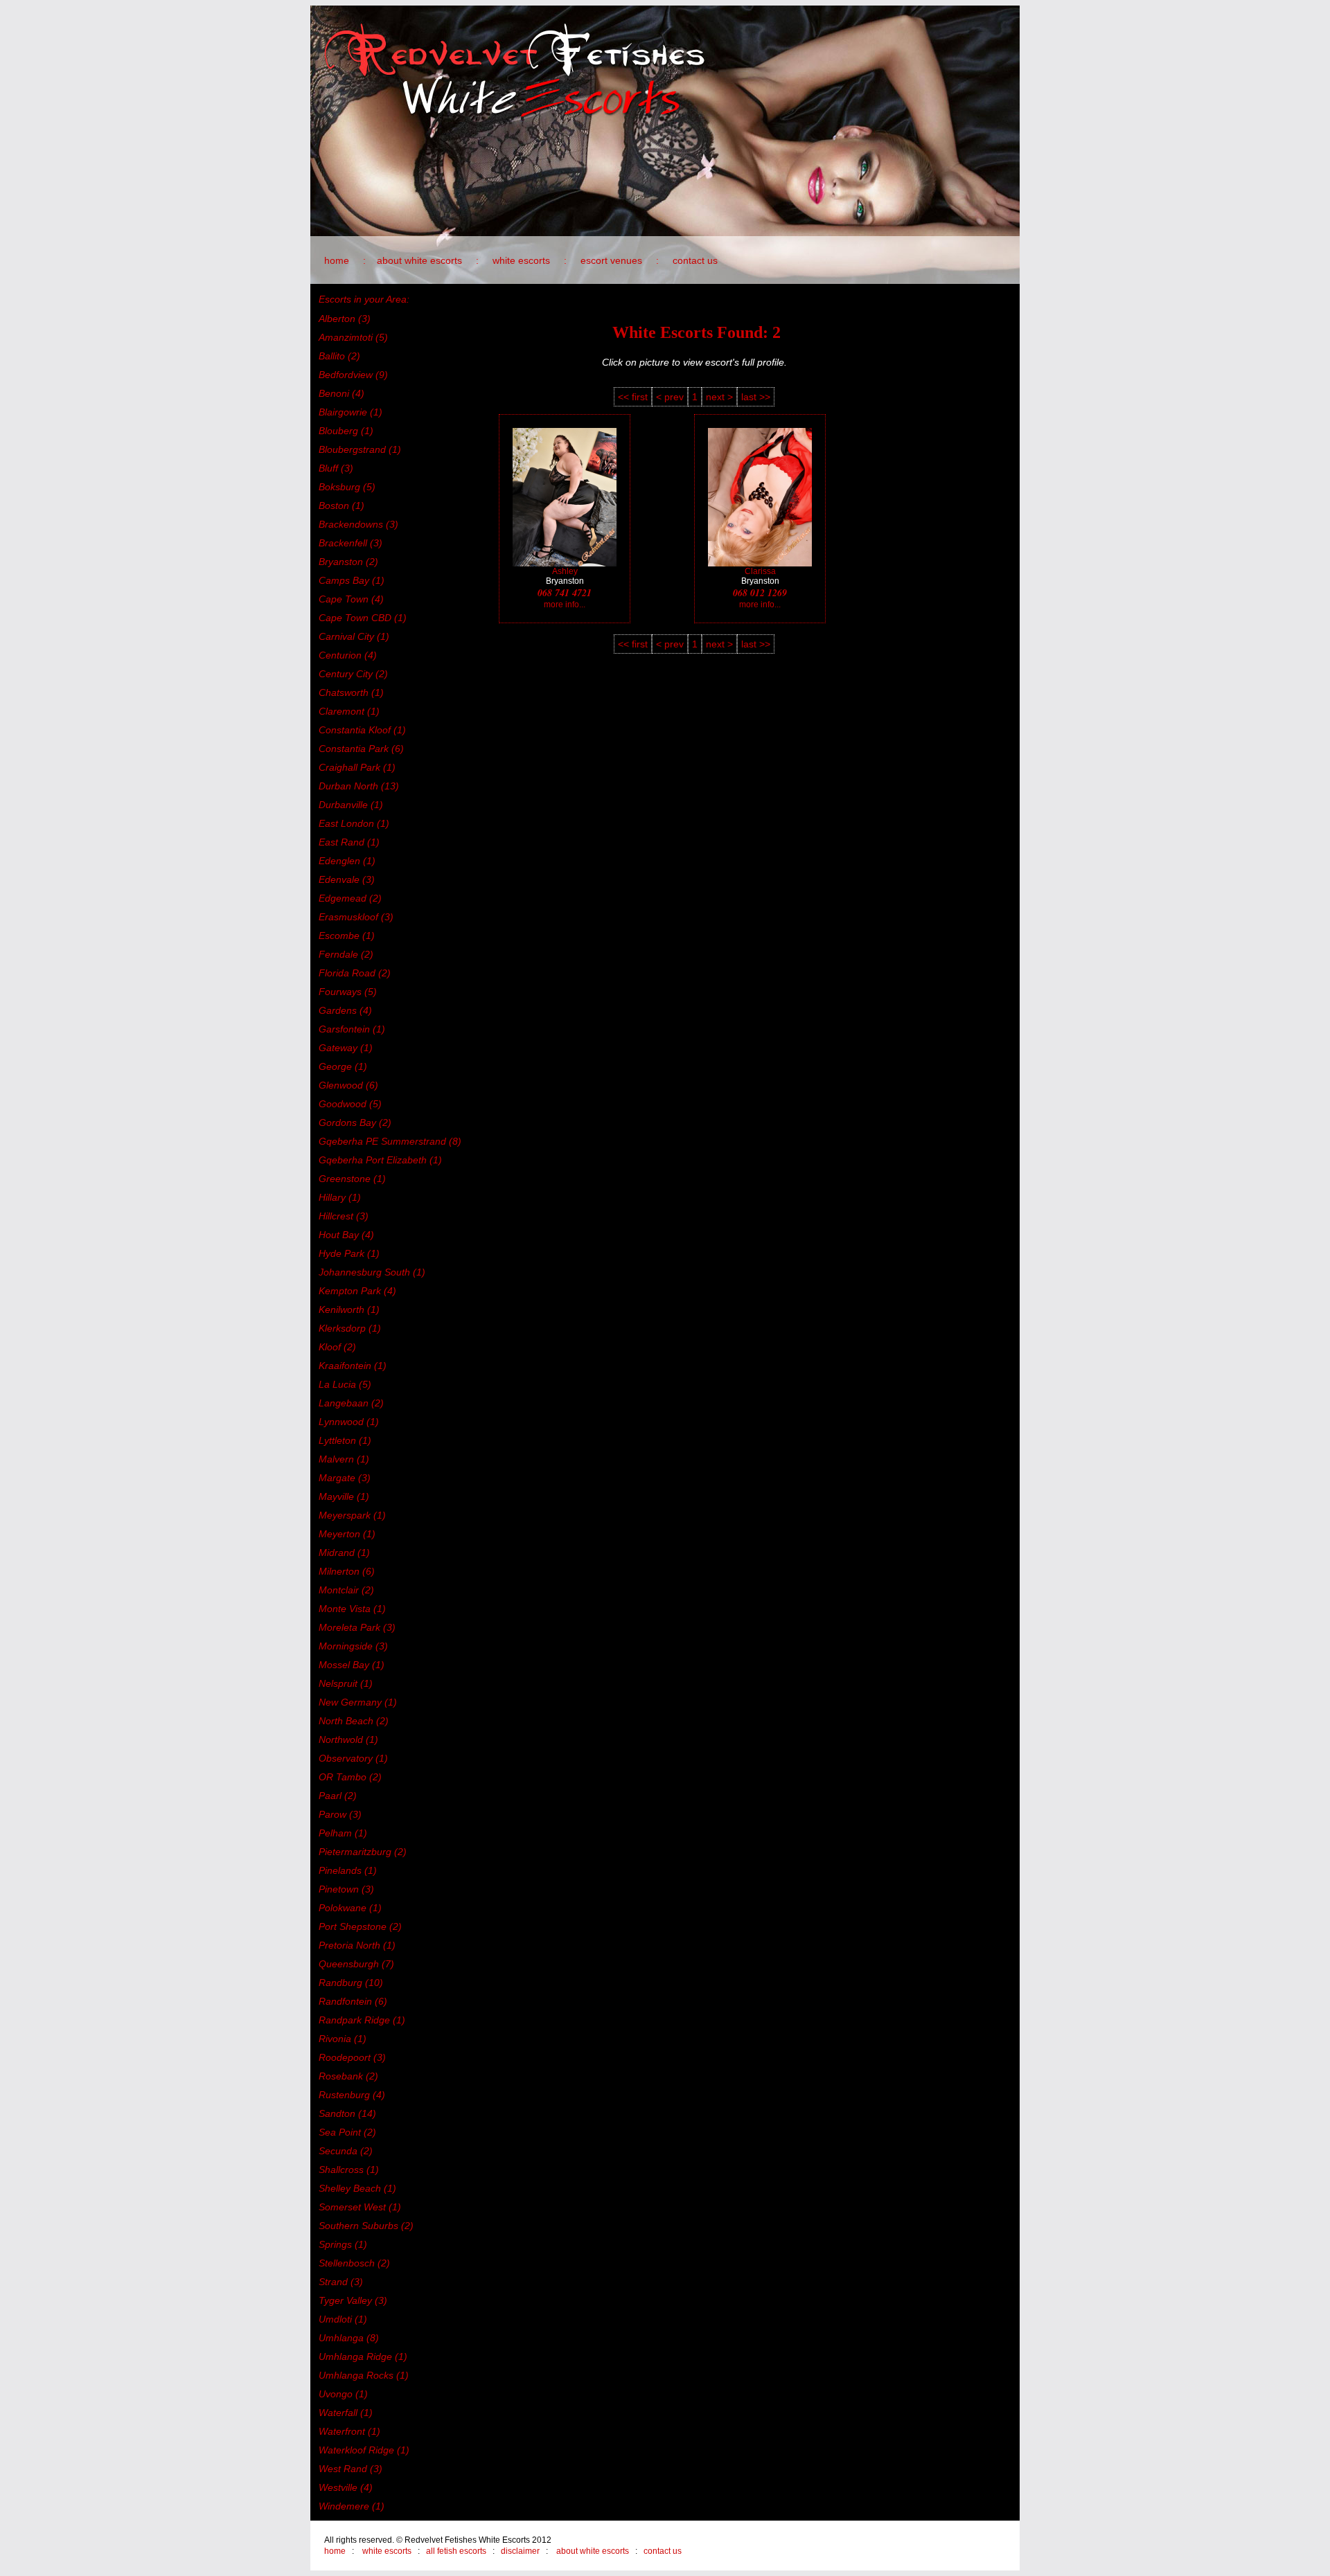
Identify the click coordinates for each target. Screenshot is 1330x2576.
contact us (695, 260)
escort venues (611, 260)
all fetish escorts (456, 2551)
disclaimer (520, 2551)
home (337, 260)
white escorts (521, 260)
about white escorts (419, 260)
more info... (565, 605)
